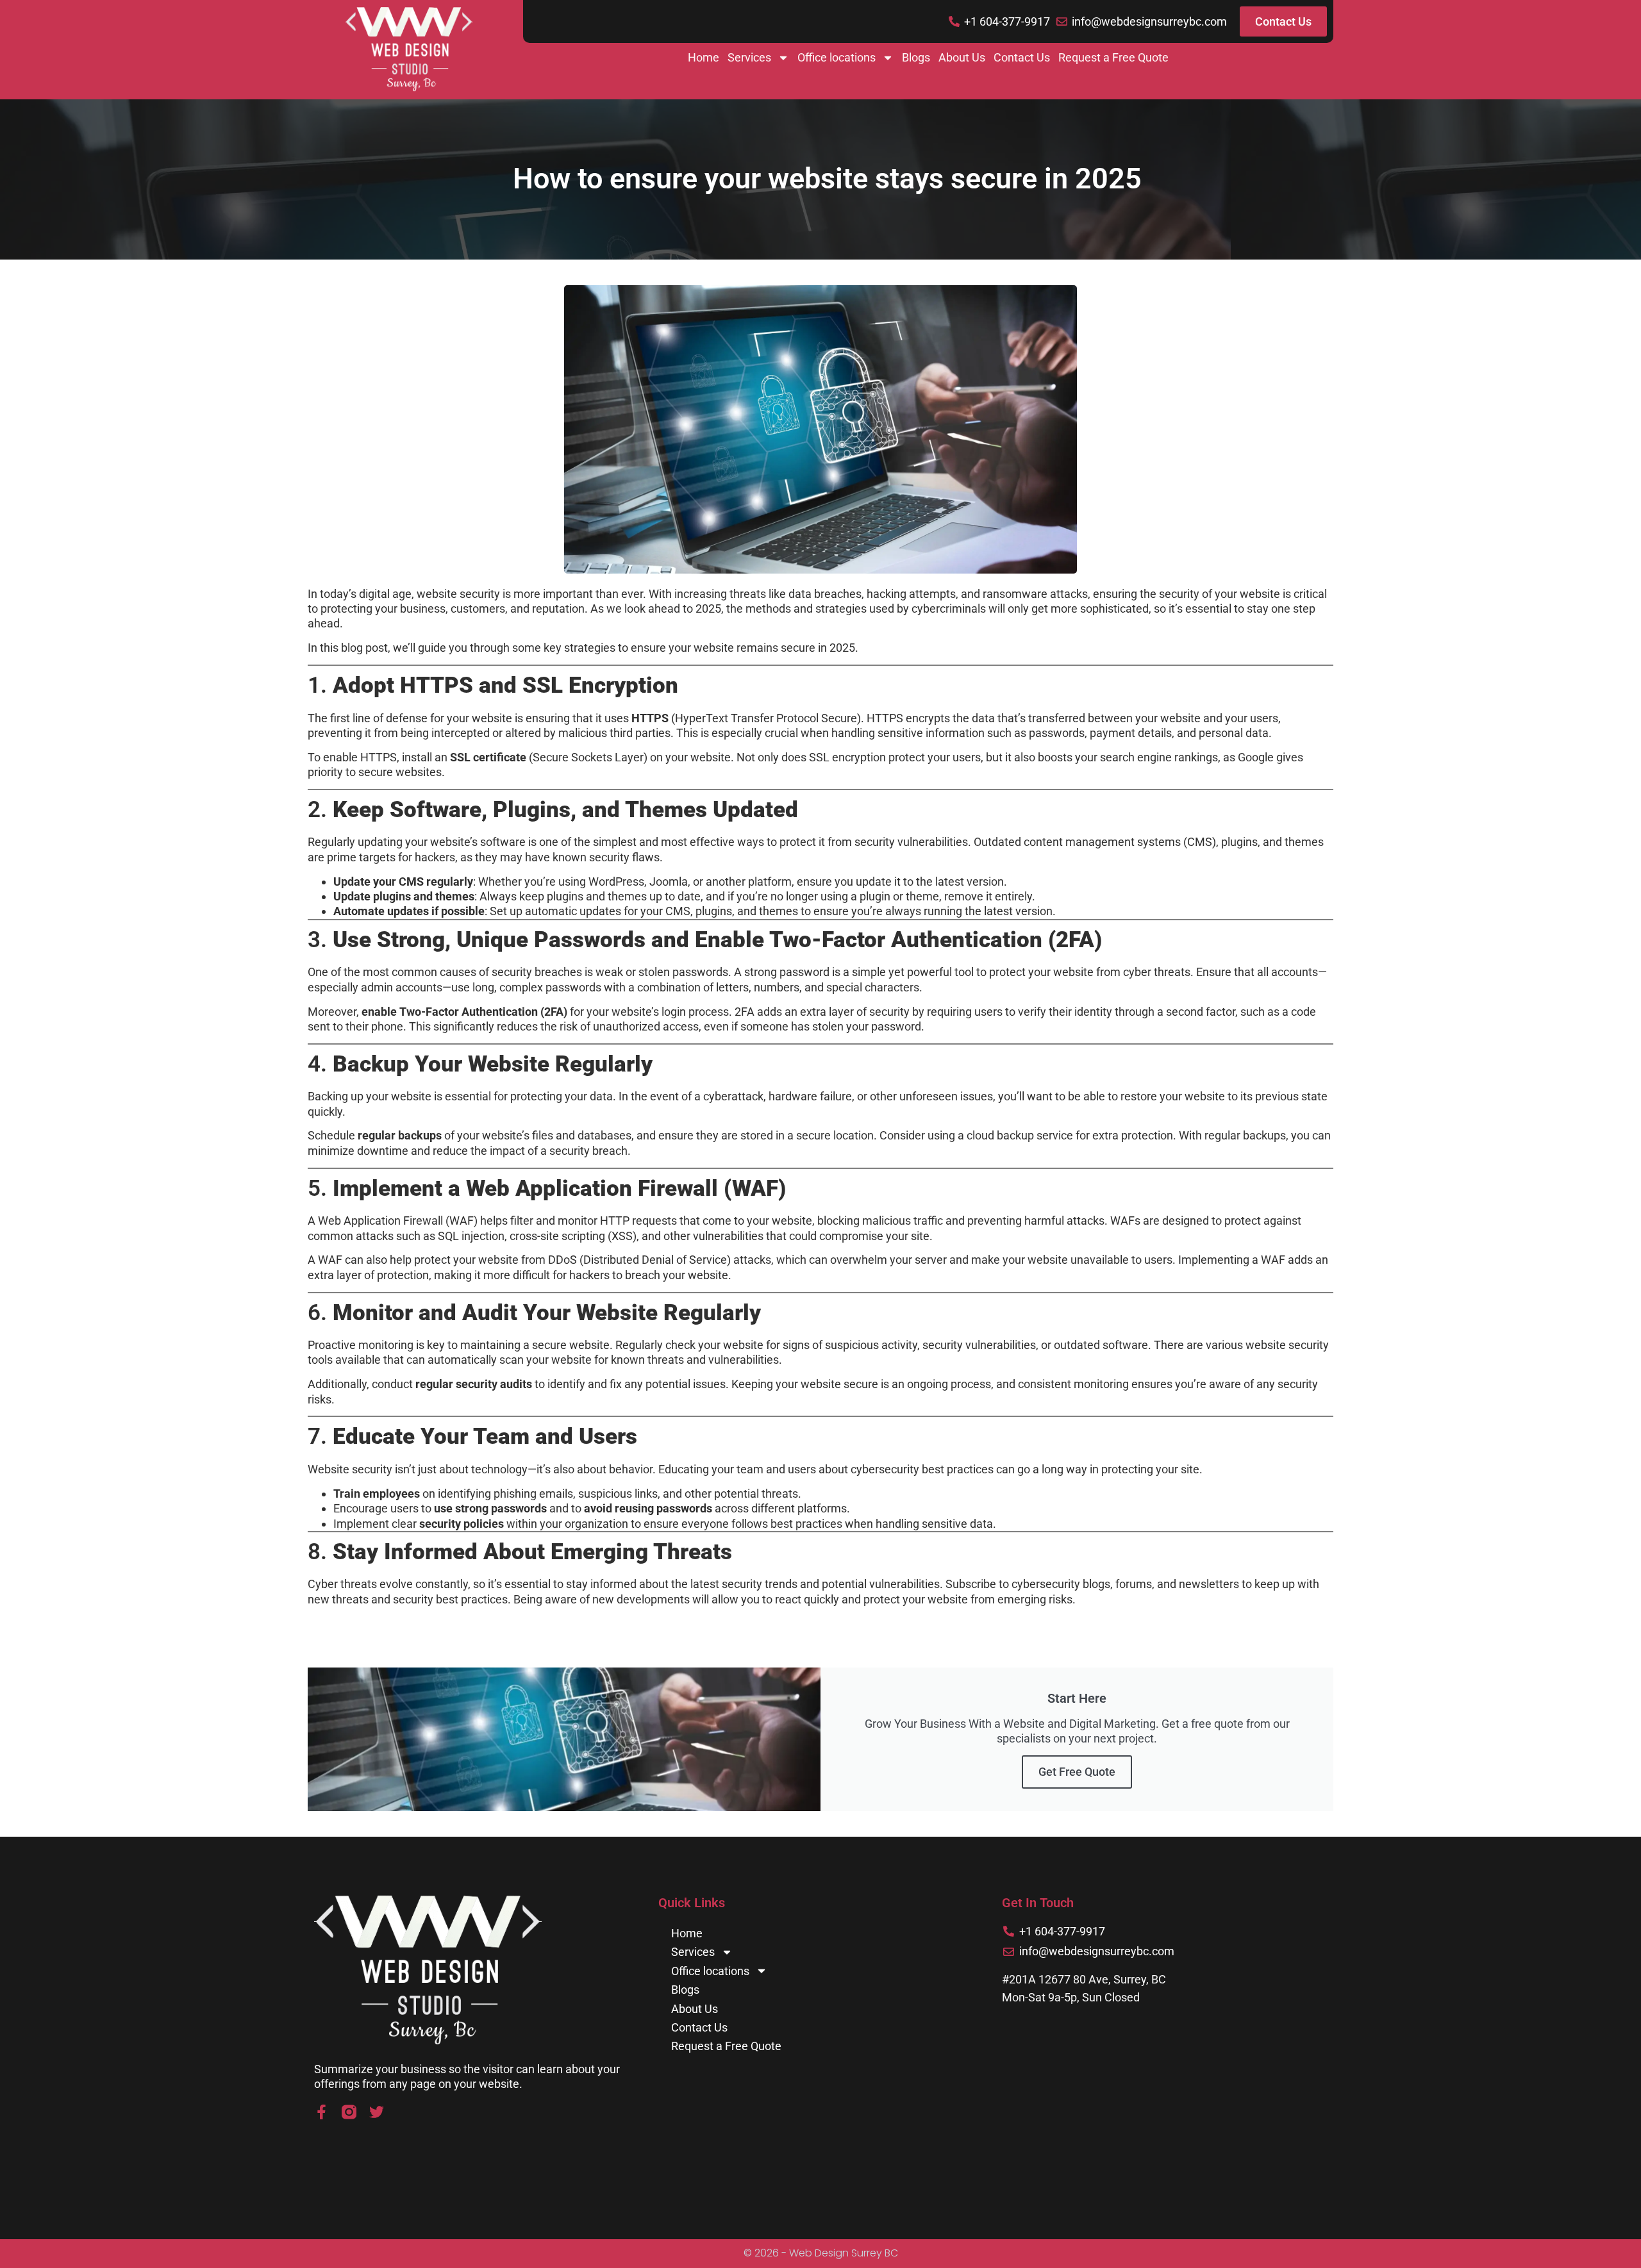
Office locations (837, 57)
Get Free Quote (1077, 1772)
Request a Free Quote (1113, 57)
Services (749, 57)
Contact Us (1022, 57)
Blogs (916, 57)
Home (704, 57)
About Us (962, 57)
